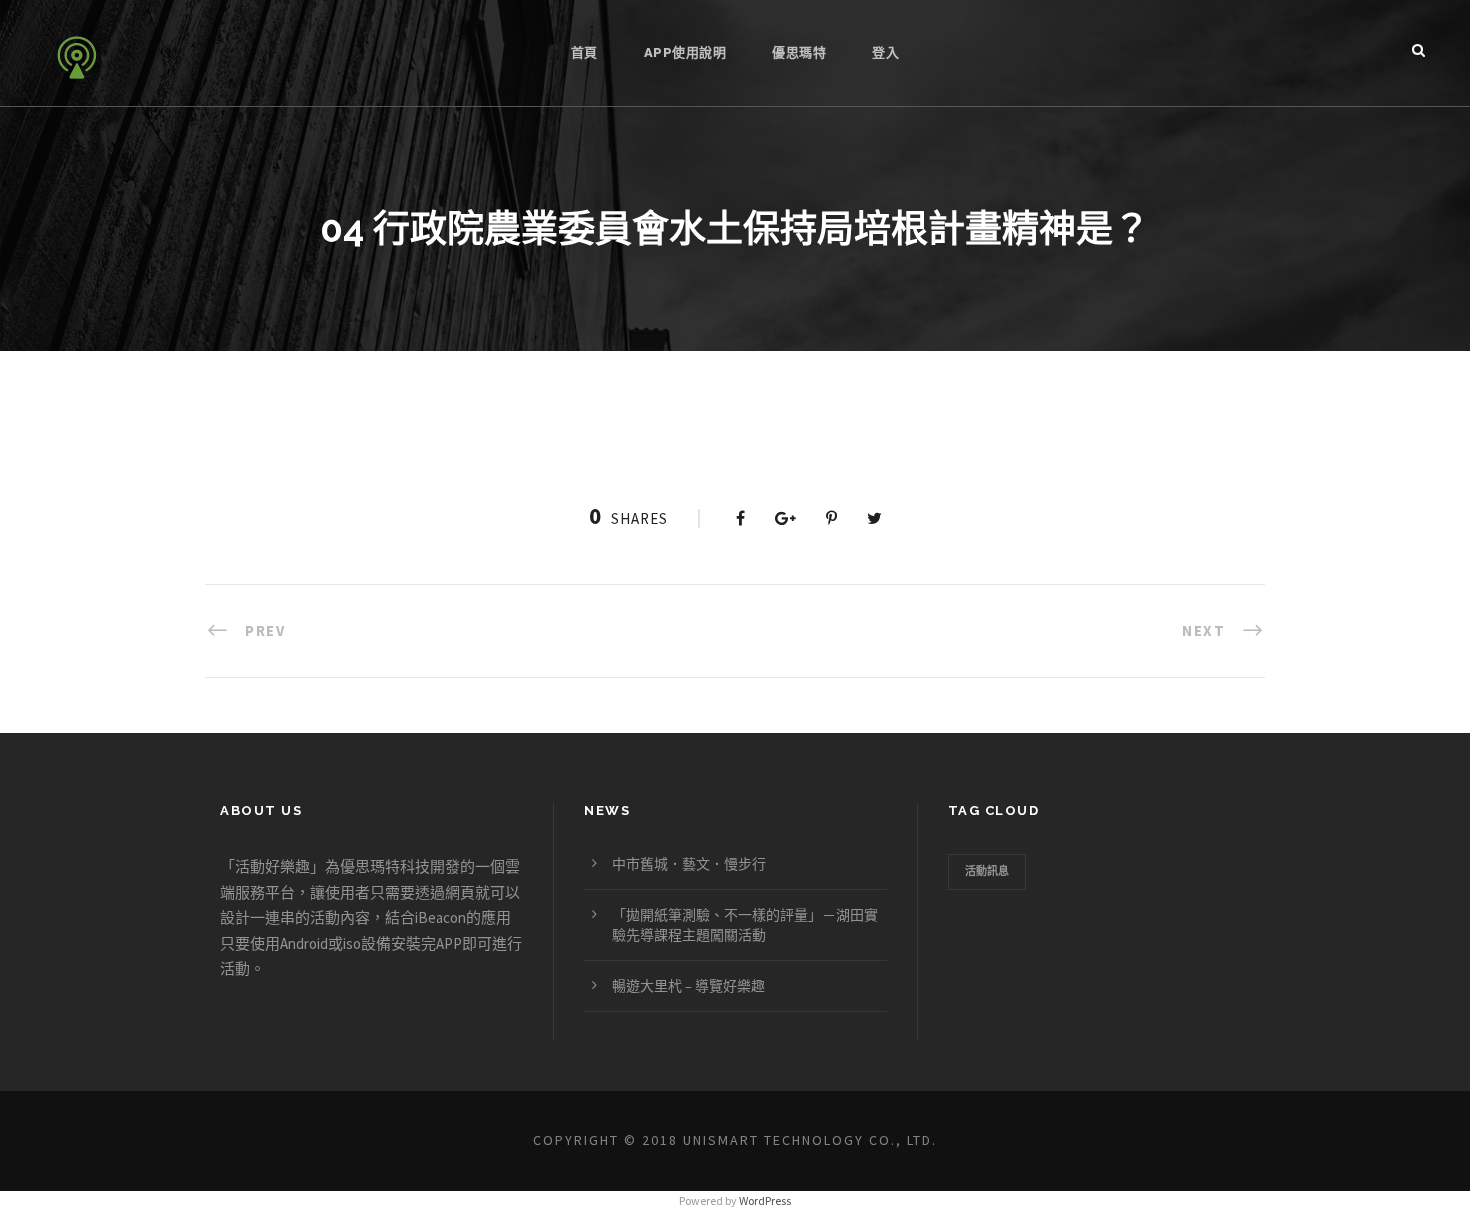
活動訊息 (987, 871)
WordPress (765, 1200)
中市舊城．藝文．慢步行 (689, 864)
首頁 (584, 52)
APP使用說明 (685, 52)
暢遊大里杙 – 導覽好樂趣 (688, 986)
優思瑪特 (799, 52)
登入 (885, 52)
